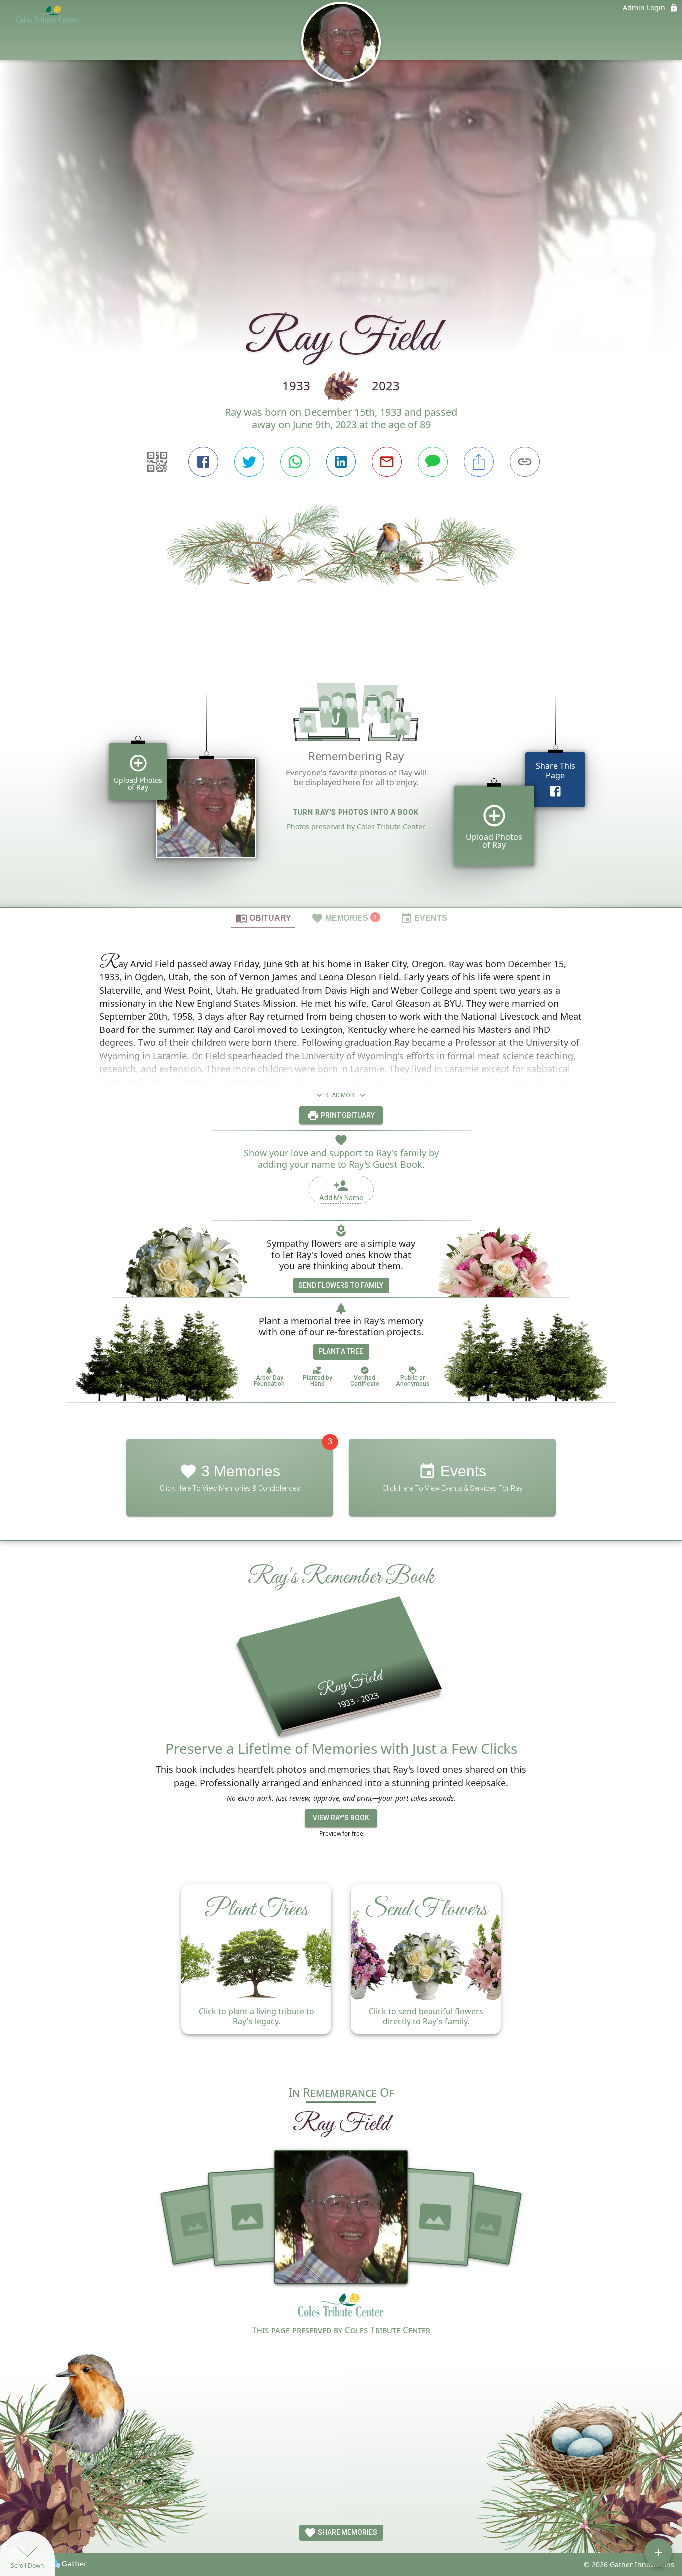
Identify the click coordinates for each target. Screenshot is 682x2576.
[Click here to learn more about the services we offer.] (341, 2308)
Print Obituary (347, 1115)
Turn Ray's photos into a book (356, 812)
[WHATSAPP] (295, 462)
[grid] (341, 781)
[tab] (263, 918)
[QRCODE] (157, 462)
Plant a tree (341, 1351)
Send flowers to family (341, 1285)
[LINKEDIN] (341, 462)
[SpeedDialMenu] (658, 2552)
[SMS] (433, 462)
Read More (341, 1095)
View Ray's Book (341, 1818)
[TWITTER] (249, 462)
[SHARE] (479, 462)
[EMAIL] (387, 462)
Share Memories (347, 2532)
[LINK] (525, 462)
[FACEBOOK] (203, 462)
